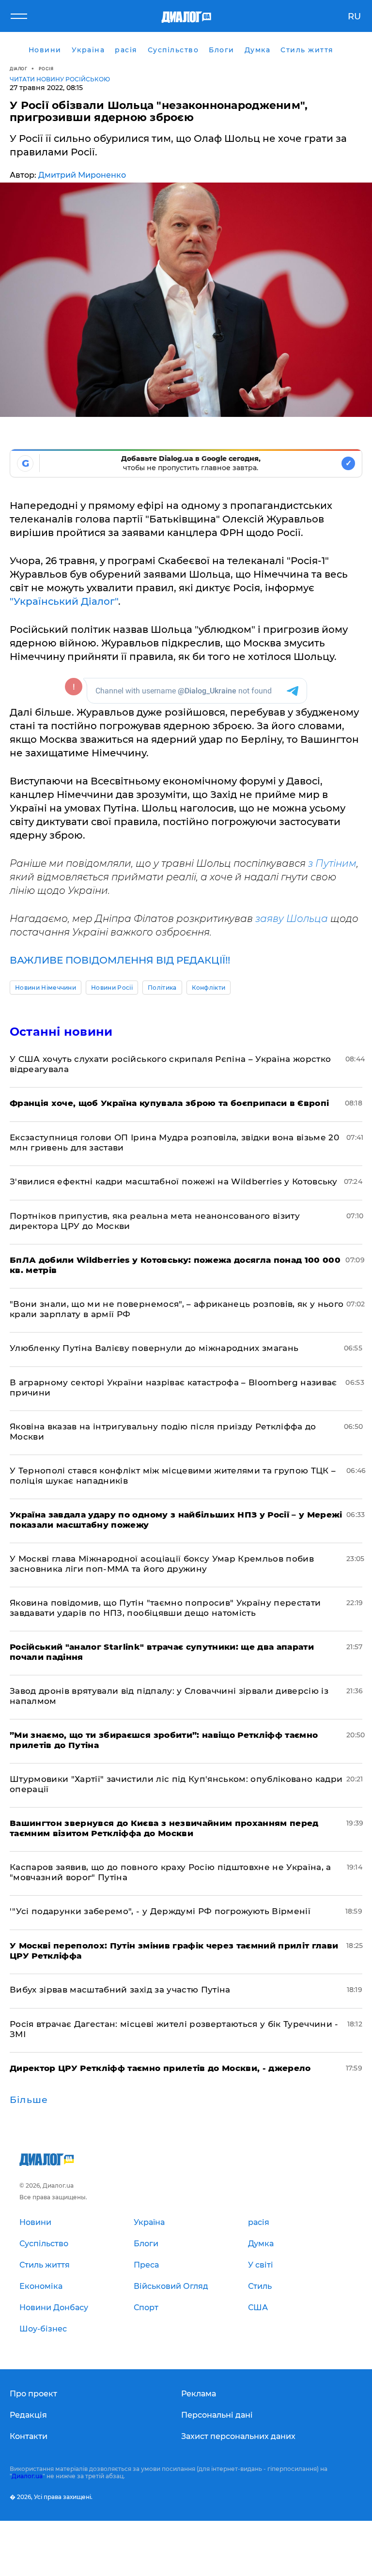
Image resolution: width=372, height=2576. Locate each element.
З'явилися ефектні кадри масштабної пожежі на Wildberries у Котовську (173, 1181)
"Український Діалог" (64, 601)
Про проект (33, 2394)
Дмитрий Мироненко (82, 175)
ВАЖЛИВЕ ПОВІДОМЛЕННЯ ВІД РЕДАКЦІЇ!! (120, 960)
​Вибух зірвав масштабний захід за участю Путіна (120, 1990)
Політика (162, 988)
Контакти (29, 2436)
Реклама (199, 2394)
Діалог (18, 69)
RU (354, 16)
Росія (46, 69)
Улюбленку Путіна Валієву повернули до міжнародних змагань (154, 1348)
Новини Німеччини (46, 988)
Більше (29, 2100)
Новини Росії (112, 988)
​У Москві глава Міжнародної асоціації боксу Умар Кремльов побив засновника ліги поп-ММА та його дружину (162, 1564)
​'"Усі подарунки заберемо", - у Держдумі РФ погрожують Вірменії (160, 1911)
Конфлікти (209, 988)
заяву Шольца (290, 919)
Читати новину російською (60, 79)
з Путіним (332, 863)
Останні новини (61, 1032)
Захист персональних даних (238, 2436)
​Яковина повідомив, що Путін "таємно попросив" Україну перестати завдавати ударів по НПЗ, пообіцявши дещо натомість (165, 1608)
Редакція (28, 2415)
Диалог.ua (27, 2476)
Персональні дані (217, 2415)
